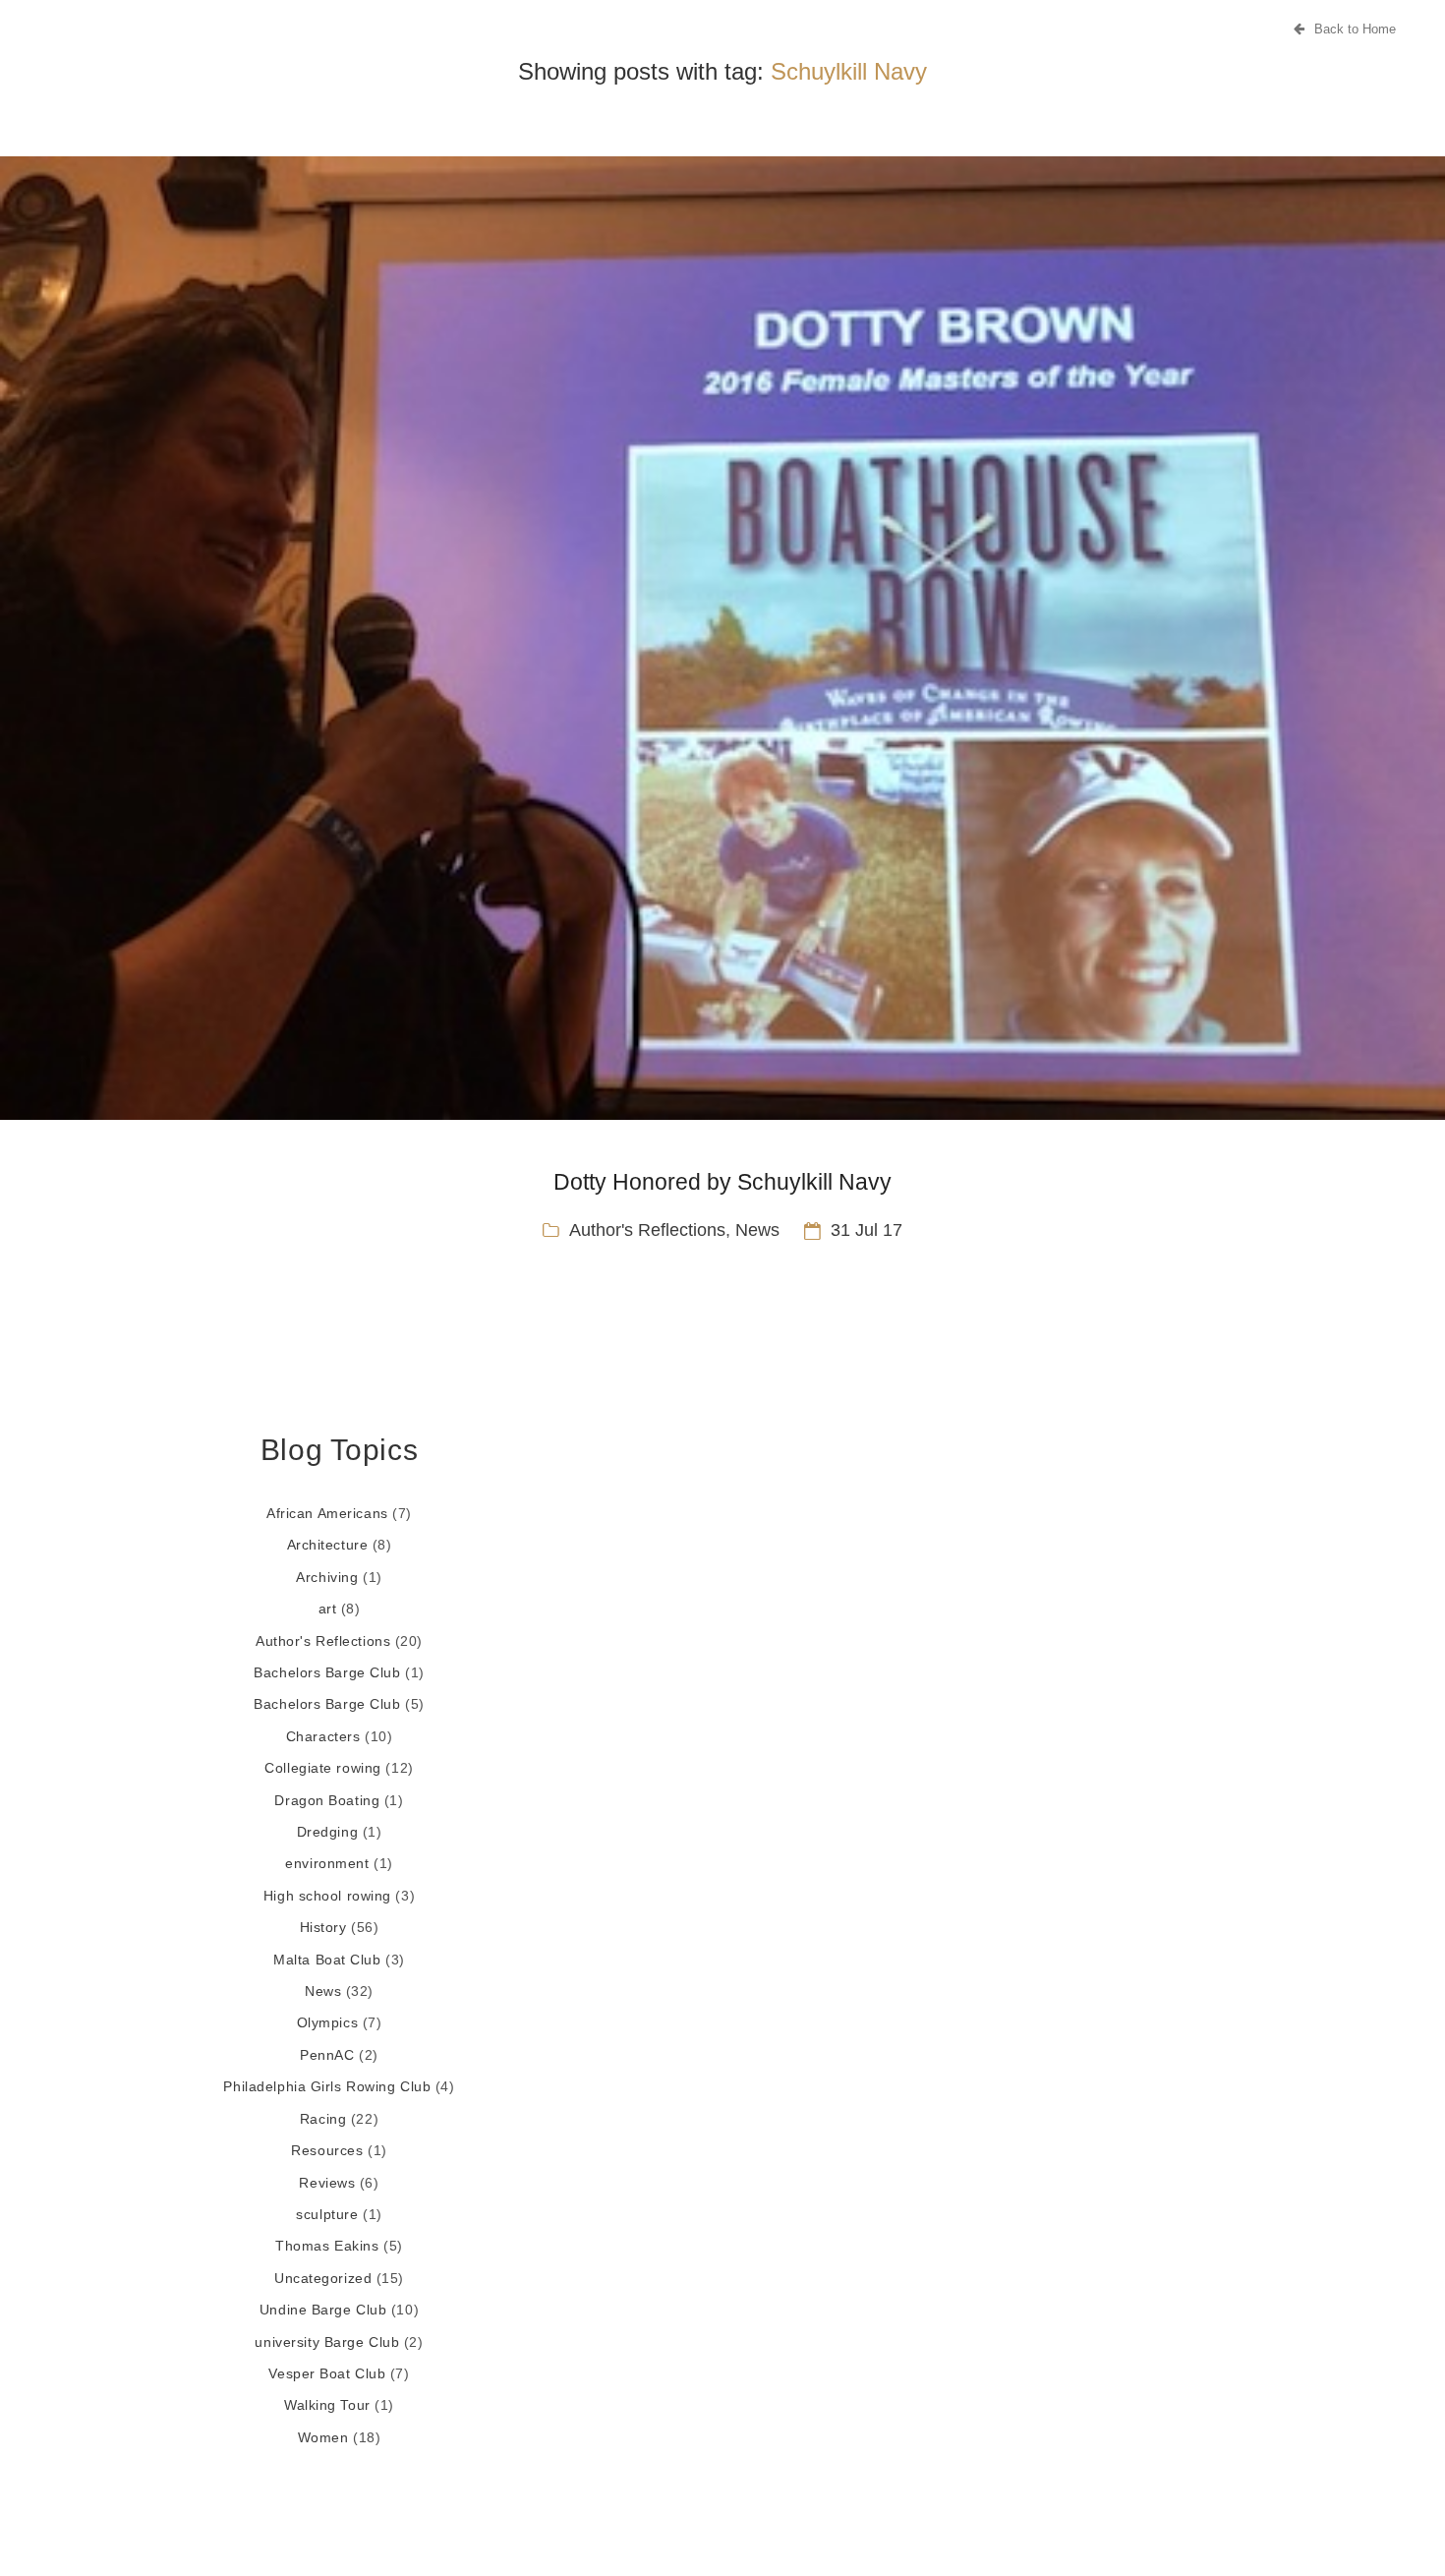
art (328, 1609)
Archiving (327, 1577)
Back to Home (1355, 29)
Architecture (328, 1545)
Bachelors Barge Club (327, 1672)
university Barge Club (327, 2342)
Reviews (327, 2183)
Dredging (327, 1832)
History (323, 1927)
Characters (323, 1736)
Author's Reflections (647, 1230)
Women (323, 2437)
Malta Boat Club (327, 1960)
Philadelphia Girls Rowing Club (327, 2086)
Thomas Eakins (327, 2246)
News (757, 1230)
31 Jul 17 (867, 1230)
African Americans (327, 1513)
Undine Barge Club (323, 2310)
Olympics (327, 2022)
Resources (327, 2150)
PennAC (327, 2055)
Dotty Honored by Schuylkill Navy (722, 1182)
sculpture (327, 2214)
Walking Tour (327, 2405)
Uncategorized (323, 2278)
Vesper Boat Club (327, 2373)
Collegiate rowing (323, 1768)
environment (327, 1863)
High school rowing (327, 1896)
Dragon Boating (327, 1800)
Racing (323, 2119)
